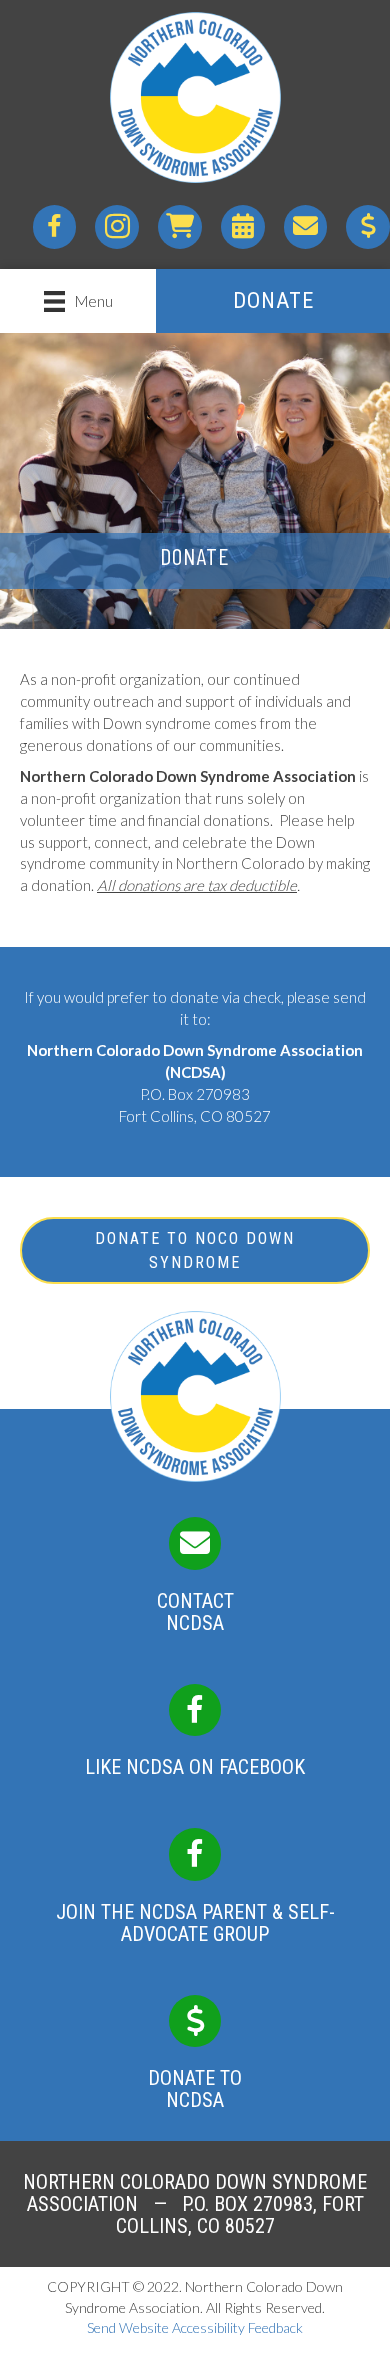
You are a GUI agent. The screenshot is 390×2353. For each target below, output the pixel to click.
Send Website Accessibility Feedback (195, 2327)
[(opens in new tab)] (195, 1717)
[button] (273, 301)
